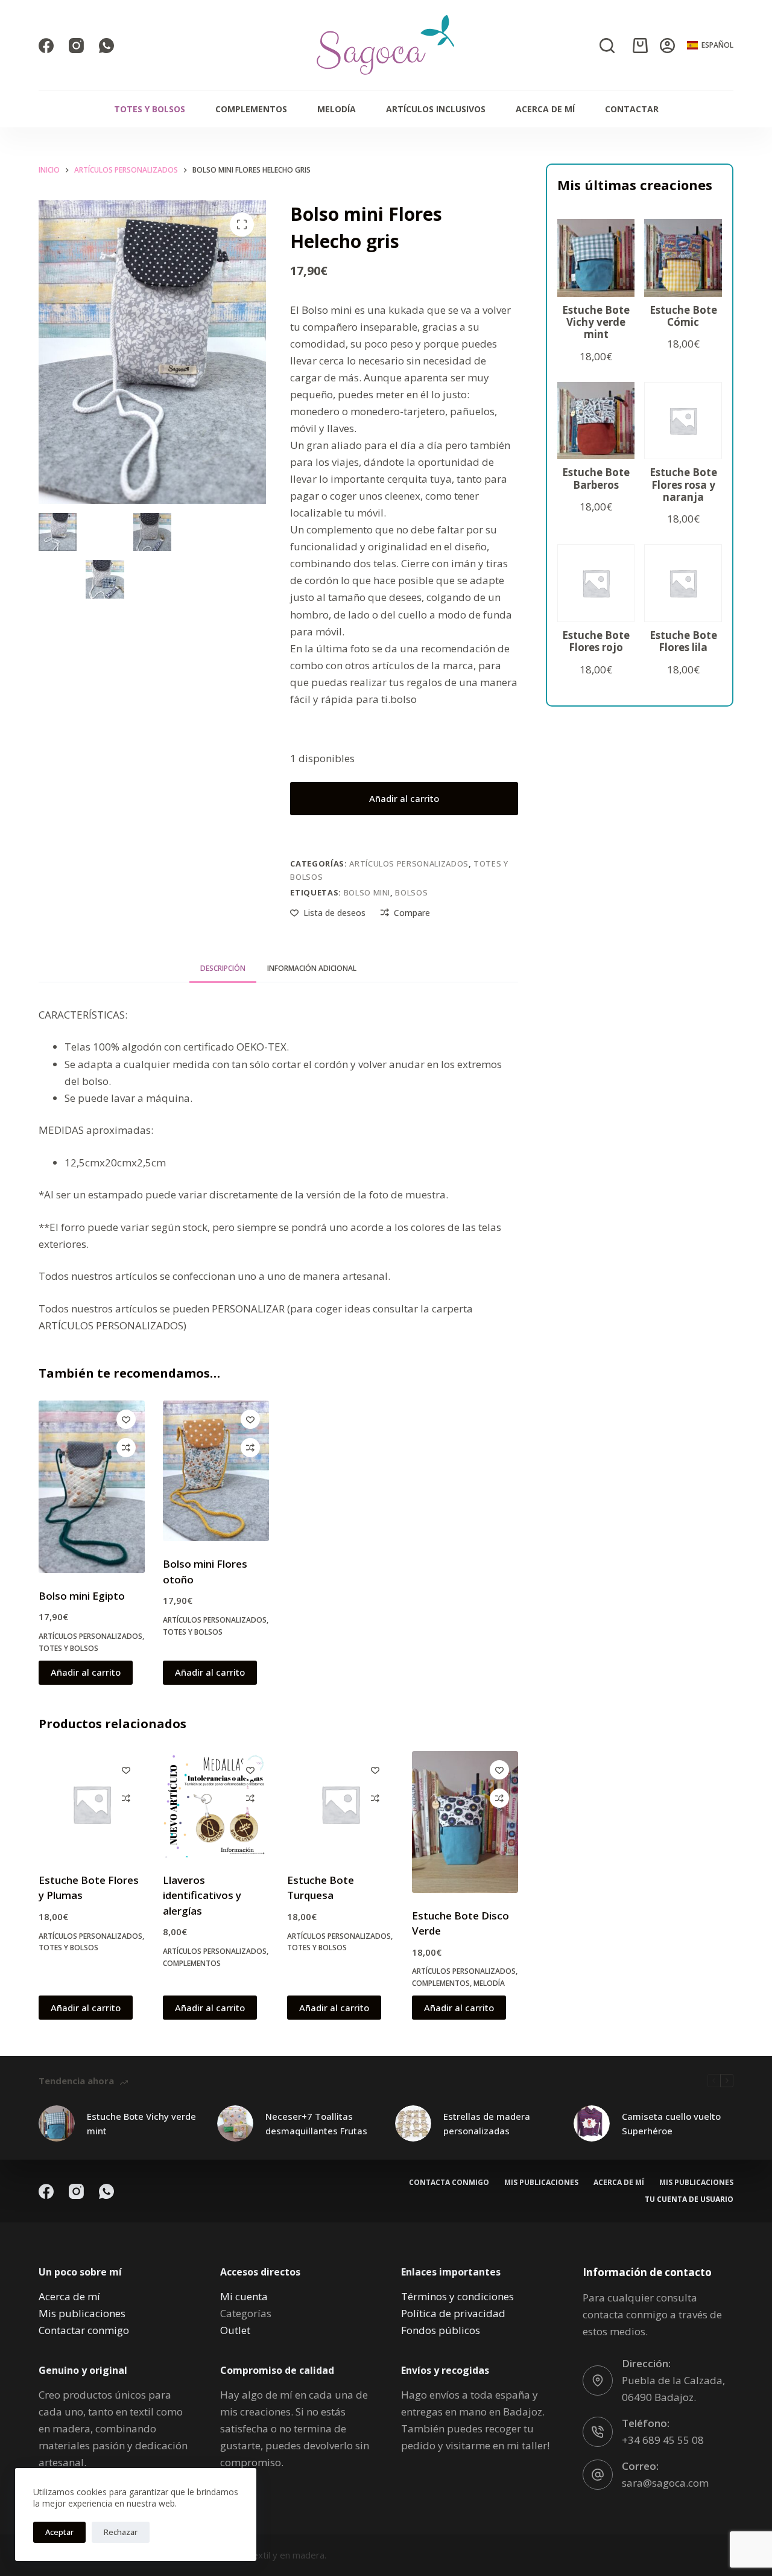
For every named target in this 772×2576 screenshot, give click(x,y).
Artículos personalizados (409, 863)
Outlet (235, 2330)
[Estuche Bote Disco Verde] (465, 1822)
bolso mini (367, 892)
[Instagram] (76, 46)
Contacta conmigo (449, 2183)
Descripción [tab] (223, 968)
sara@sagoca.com (665, 2483)
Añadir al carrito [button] (86, 1672)
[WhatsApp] (106, 46)
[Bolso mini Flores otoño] (216, 1471)
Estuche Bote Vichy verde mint (141, 2124)
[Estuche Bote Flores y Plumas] (92, 1804)
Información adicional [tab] (312, 968)
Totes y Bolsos (150, 109)
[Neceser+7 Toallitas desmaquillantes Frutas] (235, 2123)
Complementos (251, 109)
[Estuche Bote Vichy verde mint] (57, 2123)
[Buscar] (607, 46)
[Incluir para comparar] (126, 1448)
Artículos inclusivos (436, 109)
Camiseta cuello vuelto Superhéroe (671, 2124)
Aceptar (59, 2532)
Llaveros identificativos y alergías (202, 1895)
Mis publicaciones (541, 2183)
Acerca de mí (545, 109)
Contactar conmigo (84, 2330)
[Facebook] (46, 46)
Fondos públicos (441, 2330)
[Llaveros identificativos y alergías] (216, 1804)
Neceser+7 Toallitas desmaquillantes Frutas (316, 2124)
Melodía (337, 109)
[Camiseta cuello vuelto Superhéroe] (592, 2123)
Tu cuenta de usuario (689, 2199)
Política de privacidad (453, 2313)
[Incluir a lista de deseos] (126, 1419)
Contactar (632, 109)
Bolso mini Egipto (82, 1596)
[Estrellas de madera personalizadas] (413, 2123)
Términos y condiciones (457, 2296)
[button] (710, 45)
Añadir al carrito (404, 798)
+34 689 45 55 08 (663, 2440)
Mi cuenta (244, 2296)
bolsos (411, 892)
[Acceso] (667, 46)
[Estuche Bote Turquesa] (340, 1804)
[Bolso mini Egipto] (92, 1487)
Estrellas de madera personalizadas (487, 2124)
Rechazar (121, 2532)
